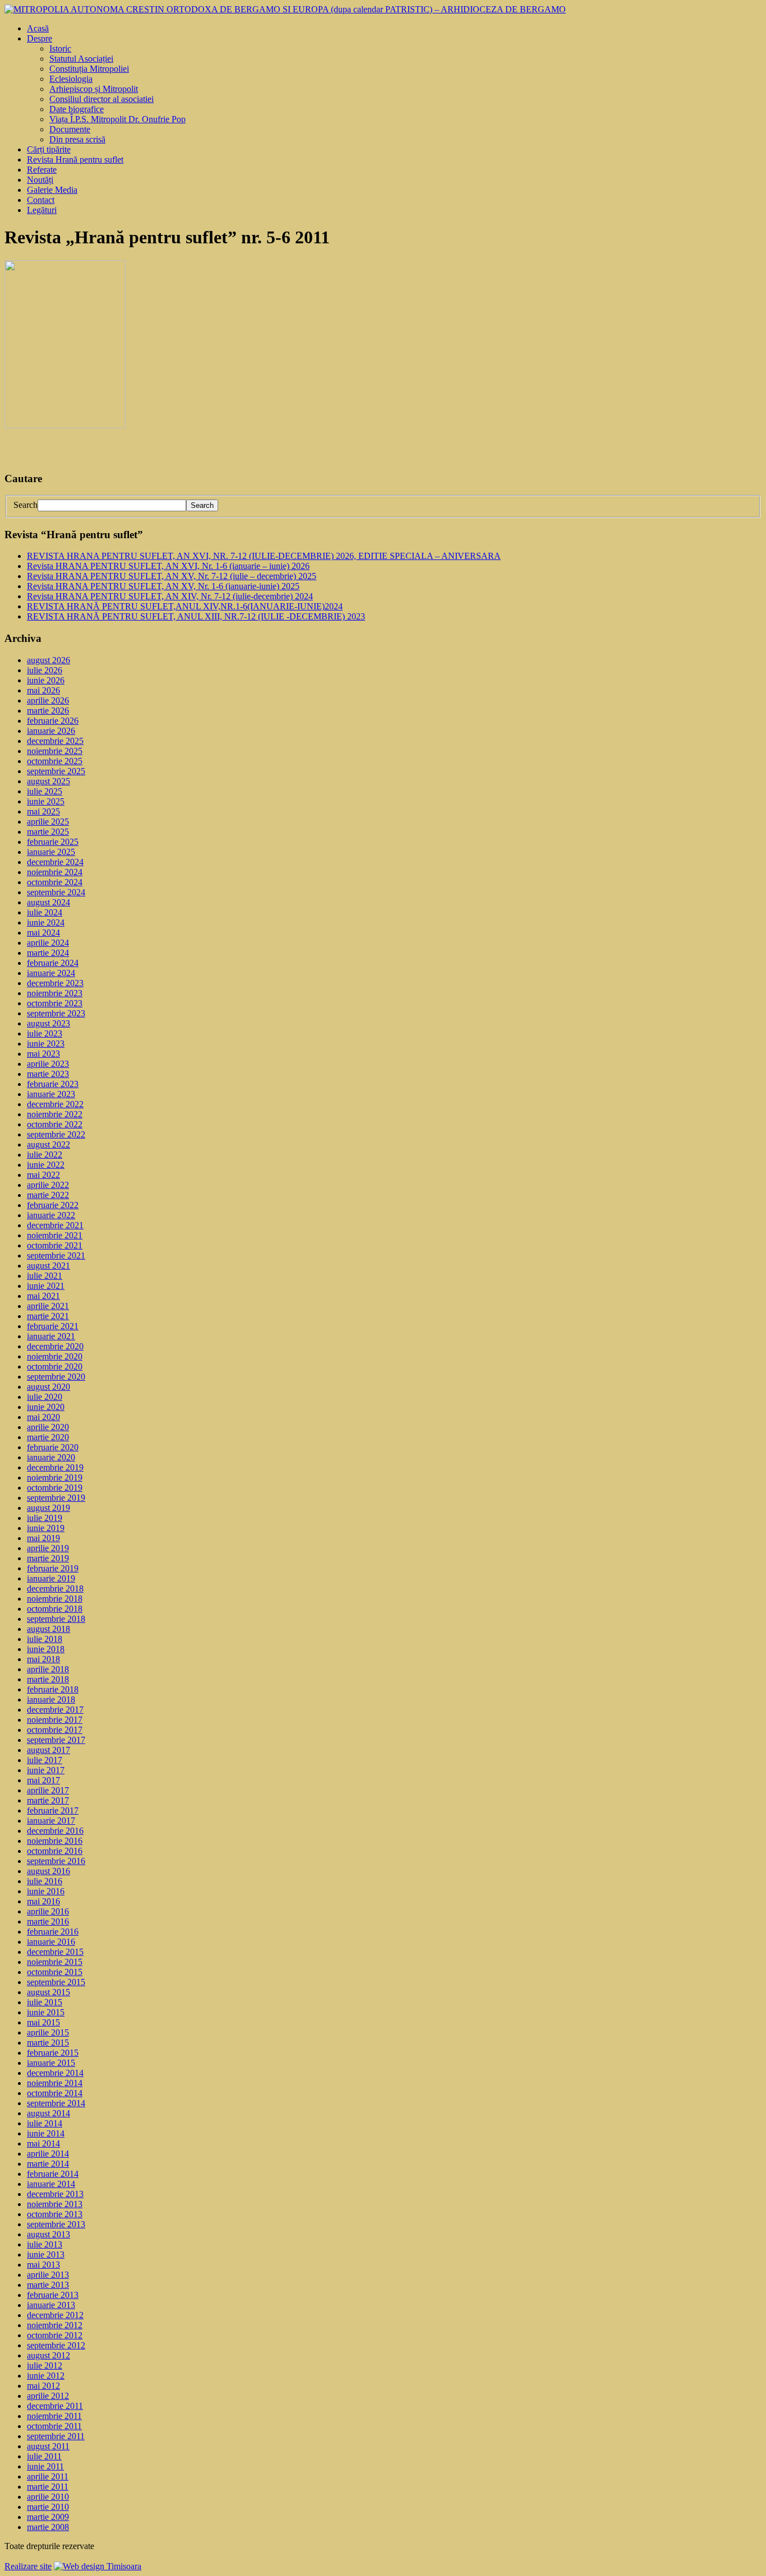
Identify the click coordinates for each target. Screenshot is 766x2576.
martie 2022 (48, 1195)
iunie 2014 (46, 2133)
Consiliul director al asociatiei (101, 99)
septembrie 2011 (56, 2436)
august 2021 (49, 1266)
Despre (40, 38)
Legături (42, 210)
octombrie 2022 (55, 1124)
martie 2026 (48, 711)
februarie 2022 (53, 1205)
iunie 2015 (46, 2012)
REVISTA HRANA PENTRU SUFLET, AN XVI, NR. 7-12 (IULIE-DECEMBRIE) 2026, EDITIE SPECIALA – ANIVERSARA (264, 556)
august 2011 (48, 2446)
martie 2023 (48, 1074)
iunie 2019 (46, 1528)
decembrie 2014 (55, 2073)
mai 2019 (43, 1538)
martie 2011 (48, 2487)
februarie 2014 (53, 2174)
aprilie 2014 (48, 2154)
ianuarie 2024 (51, 973)
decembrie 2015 (55, 1952)
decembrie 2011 (55, 2406)
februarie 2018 (53, 1689)
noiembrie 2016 (55, 1841)
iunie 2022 (46, 1165)
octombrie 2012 (55, 2335)
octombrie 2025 (55, 761)
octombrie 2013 (55, 2214)
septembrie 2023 (56, 1013)
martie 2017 (48, 1800)
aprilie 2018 (48, 1669)
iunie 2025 (46, 801)
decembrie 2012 (55, 2315)
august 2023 (49, 1023)
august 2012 (49, 2355)
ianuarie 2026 (51, 731)
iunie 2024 (46, 922)
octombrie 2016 (55, 1851)
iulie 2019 (45, 1518)
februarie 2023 (53, 1084)
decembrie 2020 (55, 1346)
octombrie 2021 (55, 1245)
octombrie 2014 (55, 2093)
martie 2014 (48, 2164)
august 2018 (49, 1629)
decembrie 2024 (55, 862)
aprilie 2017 (48, 1790)
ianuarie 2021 (51, 1336)
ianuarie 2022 (51, 1215)
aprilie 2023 (48, 1064)
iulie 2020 (45, 1397)
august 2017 (49, 1750)
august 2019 (49, 1508)
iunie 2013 (46, 2254)
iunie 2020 (46, 1407)
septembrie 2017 (56, 1740)
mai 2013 (43, 2265)
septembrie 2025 (56, 771)
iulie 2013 (45, 2244)
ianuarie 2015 (51, 2063)
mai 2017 (43, 1780)
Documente (70, 129)
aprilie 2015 (48, 2032)
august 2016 (49, 1871)
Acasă (38, 28)
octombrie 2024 (55, 882)
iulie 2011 (44, 2456)
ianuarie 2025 (51, 852)
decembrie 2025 (55, 741)
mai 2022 (43, 1175)
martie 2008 (48, 2527)
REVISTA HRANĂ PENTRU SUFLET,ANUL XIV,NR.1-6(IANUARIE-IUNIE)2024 (185, 606)
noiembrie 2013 (55, 2204)
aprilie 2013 (48, 2275)
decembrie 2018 (55, 1588)
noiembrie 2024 (55, 872)
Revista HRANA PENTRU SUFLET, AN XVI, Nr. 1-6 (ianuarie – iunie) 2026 (168, 566)
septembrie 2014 (56, 2103)
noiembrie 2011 (54, 2416)
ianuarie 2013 (51, 2305)
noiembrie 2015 (55, 1962)
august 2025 (49, 781)
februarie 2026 (53, 721)
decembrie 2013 (55, 2194)
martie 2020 (48, 1437)
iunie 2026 (46, 680)
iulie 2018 (45, 1639)
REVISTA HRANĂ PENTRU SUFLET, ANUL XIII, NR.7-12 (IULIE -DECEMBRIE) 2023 (196, 616)
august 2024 (49, 902)
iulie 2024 (45, 912)
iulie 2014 (45, 2123)
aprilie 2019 (48, 1548)
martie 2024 (48, 953)
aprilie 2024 (48, 943)
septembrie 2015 (56, 1982)
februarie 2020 (53, 1447)
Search (26, 505)
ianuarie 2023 (51, 1094)
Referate (42, 170)
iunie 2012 (46, 2376)
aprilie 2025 (48, 822)
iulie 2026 (45, 670)
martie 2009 (48, 2517)
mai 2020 (43, 1417)
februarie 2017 (53, 1810)
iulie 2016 (45, 1881)
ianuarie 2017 (51, 1821)
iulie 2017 (45, 1760)
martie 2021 (48, 1316)
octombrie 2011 (54, 2426)
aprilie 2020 (48, 1427)
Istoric (60, 48)
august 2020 (49, 1387)
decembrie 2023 (55, 983)
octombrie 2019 (55, 1488)
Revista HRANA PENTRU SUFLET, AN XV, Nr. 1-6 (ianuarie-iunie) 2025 (163, 586)
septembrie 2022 (56, 1134)
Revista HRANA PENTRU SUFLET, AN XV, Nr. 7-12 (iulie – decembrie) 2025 (172, 576)
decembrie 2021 (55, 1225)
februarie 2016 (53, 1932)
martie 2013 (48, 2285)
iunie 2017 (46, 1770)
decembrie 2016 (55, 1831)
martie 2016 (48, 1921)
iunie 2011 (45, 2466)
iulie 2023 (45, 1033)
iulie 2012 (45, 2365)
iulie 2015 (45, 2002)
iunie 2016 (46, 1891)
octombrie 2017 (55, 1730)
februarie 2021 (53, 1326)
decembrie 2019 (55, 1467)
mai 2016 (43, 1901)
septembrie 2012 (56, 2345)
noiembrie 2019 (55, 1477)
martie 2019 (48, 1558)
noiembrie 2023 (55, 993)
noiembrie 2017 (55, 1720)
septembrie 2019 (56, 1498)
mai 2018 (43, 1659)
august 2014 (49, 2113)
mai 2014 (43, 2143)
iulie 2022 (45, 1155)
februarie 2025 (53, 842)
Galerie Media (52, 190)
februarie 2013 (53, 2295)
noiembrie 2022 (55, 1114)
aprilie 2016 (48, 1911)
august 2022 (49, 1144)
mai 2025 (43, 811)
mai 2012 (43, 2386)
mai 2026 (43, 690)
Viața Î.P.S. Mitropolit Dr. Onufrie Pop (117, 119)
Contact (41, 200)
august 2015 (49, 1992)
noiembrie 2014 (55, 2083)
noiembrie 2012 (55, 2325)
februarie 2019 (53, 1568)
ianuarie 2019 (51, 1578)
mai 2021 (43, 1296)
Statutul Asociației (81, 59)
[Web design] (98, 2566)
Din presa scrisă (77, 139)
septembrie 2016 (56, 1861)
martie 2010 (48, 2507)
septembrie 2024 (56, 892)
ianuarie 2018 (51, 1699)
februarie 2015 (53, 2053)
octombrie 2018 (55, 1609)
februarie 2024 (53, 963)
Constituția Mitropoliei (89, 69)
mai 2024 (43, 933)
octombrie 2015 (55, 1972)
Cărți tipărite (49, 149)
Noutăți (40, 180)
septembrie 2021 (56, 1255)
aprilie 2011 (48, 2476)
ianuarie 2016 (51, 1942)
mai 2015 (43, 2022)
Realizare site (28, 2566)
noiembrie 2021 (55, 1235)
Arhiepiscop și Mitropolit (94, 89)
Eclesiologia (71, 79)
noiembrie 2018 (55, 1599)
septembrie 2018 (56, 1619)
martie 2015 (48, 2043)
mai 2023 (43, 1054)
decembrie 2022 (55, 1104)
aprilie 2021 (48, 1306)
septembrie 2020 (56, 1377)
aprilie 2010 (48, 2497)
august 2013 (49, 2234)
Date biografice (77, 109)
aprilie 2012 (48, 2396)
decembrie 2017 (55, 1710)
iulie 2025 (45, 791)
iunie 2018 (46, 1649)
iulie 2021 (45, 1276)
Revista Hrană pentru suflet (75, 159)
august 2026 (49, 660)
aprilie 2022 (48, 1185)
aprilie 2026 (48, 700)
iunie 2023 (46, 1044)
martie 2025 (48, 832)
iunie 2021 (46, 1286)
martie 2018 (48, 1679)
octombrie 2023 (55, 1003)
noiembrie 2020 (55, 1356)
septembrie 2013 (56, 2224)
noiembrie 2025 (55, 751)
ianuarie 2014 (51, 2184)
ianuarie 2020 (51, 1457)
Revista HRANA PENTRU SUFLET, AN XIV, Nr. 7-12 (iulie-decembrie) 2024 (170, 596)
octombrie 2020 (55, 1366)
